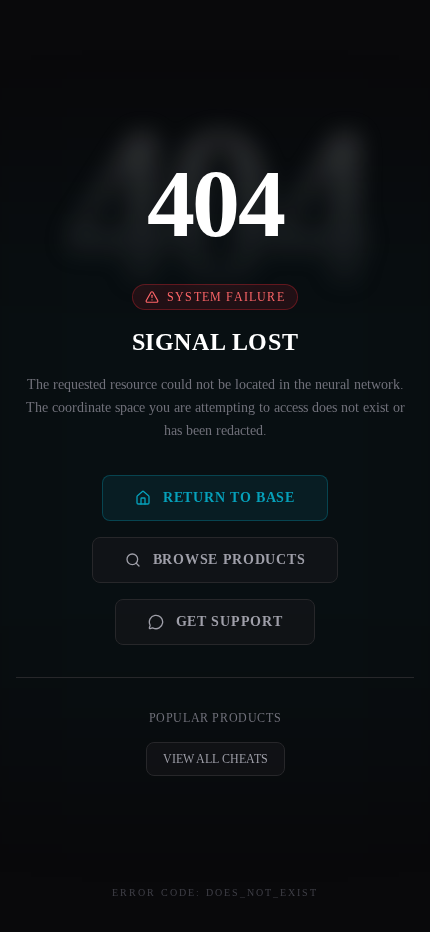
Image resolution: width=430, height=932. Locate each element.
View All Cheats (215, 759)
